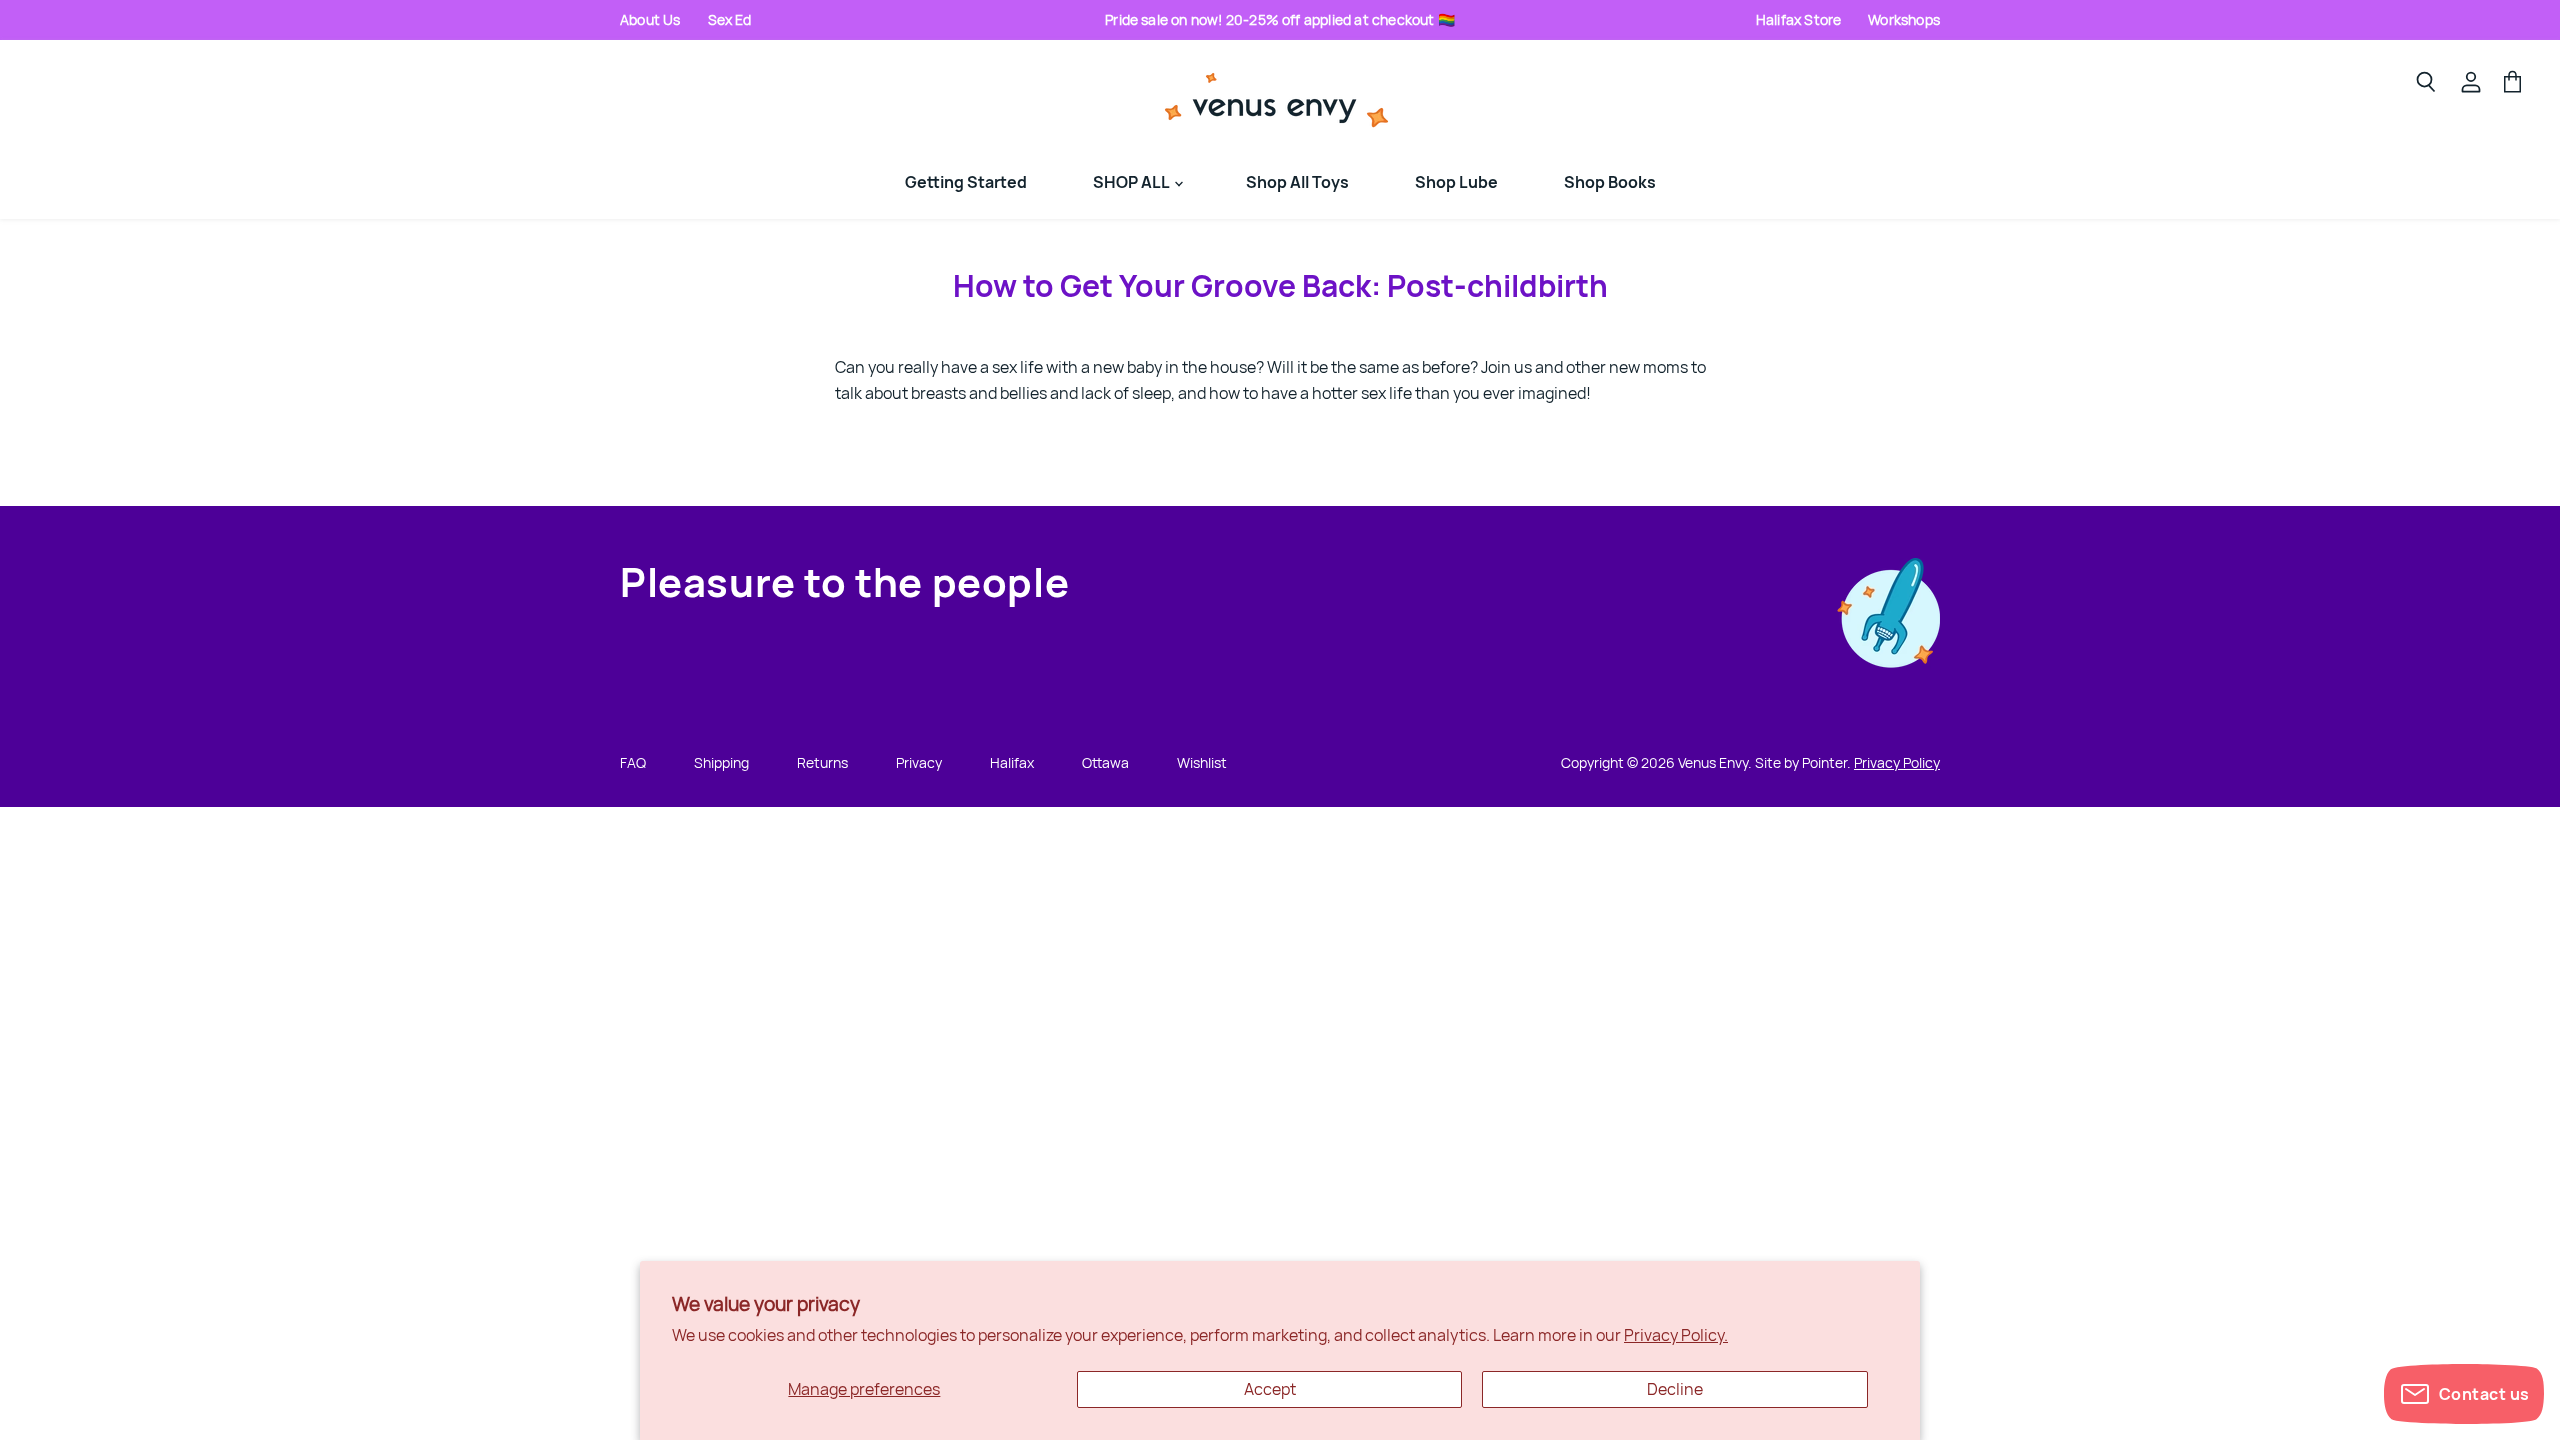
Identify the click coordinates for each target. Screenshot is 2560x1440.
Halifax (1012, 762)
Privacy (919, 762)
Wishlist (1202, 762)
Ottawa (1105, 762)
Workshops (1904, 19)
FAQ (633, 762)
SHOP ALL (1132, 182)
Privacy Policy (1897, 762)
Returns (822, 762)
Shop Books (1610, 182)
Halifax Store (1798, 19)
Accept (1270, 1389)
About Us (650, 19)
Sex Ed (730, 19)
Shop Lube (1456, 182)
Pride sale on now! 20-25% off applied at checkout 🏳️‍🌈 (1280, 19)
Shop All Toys (1297, 182)
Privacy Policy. (1676, 1335)
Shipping (721, 762)
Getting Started (966, 182)
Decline (1675, 1389)
